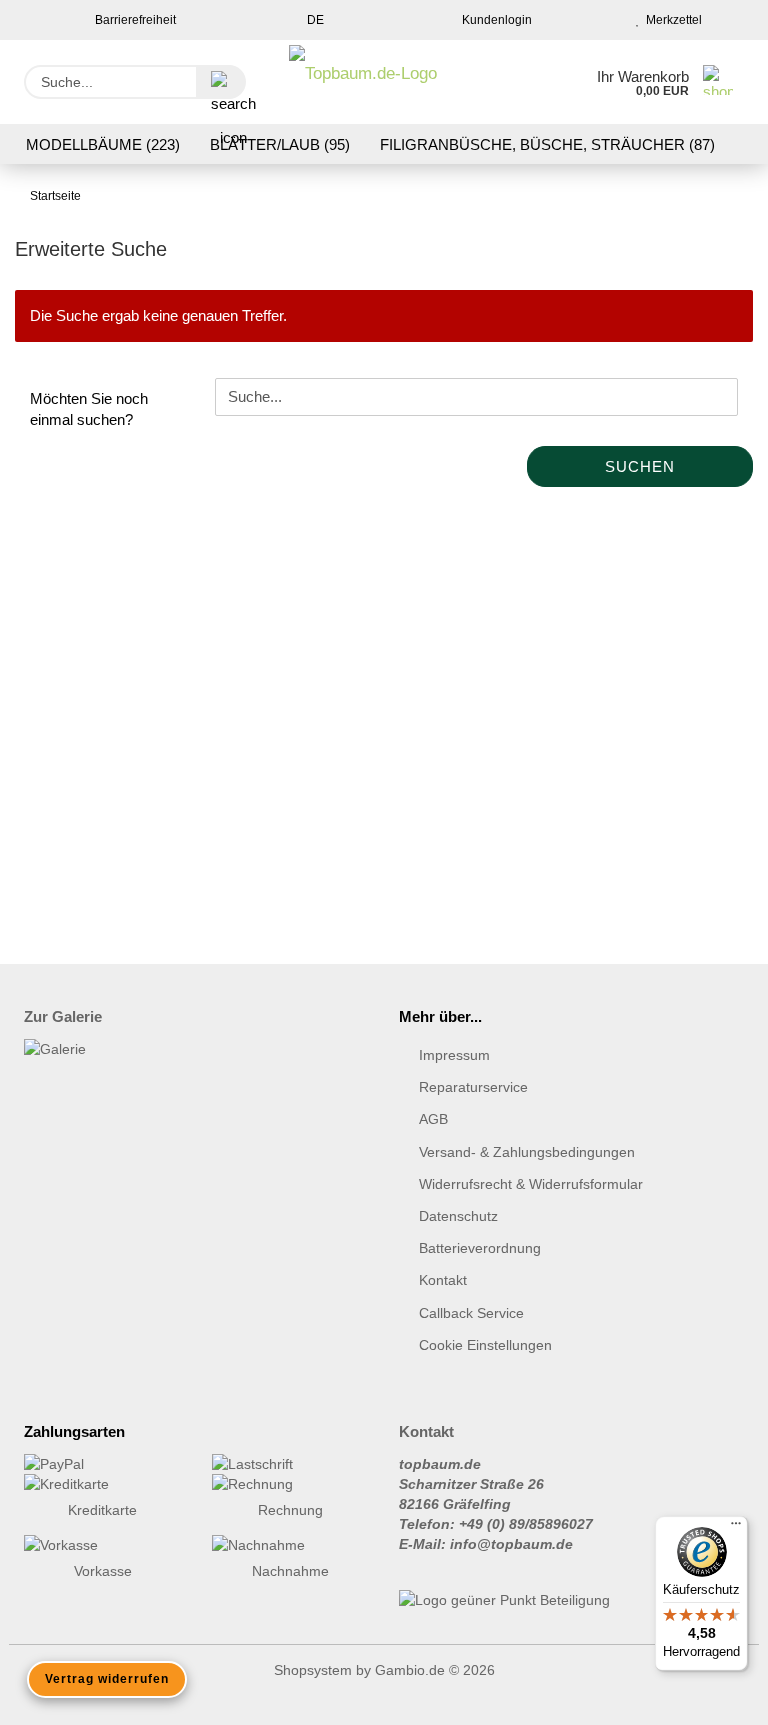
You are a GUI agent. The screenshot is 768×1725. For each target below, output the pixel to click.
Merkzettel (671, 20)
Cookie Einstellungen (485, 1345)
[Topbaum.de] (363, 82)
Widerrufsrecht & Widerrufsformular (531, 1184)
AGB (433, 1119)
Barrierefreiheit (134, 20)
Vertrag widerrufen (107, 1679)
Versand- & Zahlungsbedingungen (527, 1152)
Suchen (640, 466)
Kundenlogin (494, 20)
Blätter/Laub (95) (280, 144)
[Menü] (736, 1528)
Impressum (454, 1055)
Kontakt (443, 1280)
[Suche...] (221, 82)
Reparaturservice (473, 1087)
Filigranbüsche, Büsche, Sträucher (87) (547, 144)
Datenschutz (458, 1216)
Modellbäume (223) (103, 144)
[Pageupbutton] (713, 1695)
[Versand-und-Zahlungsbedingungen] (103, 1464)
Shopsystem (313, 1670)
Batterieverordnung (480, 1248)
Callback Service (471, 1313)
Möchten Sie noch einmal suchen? (89, 409)
